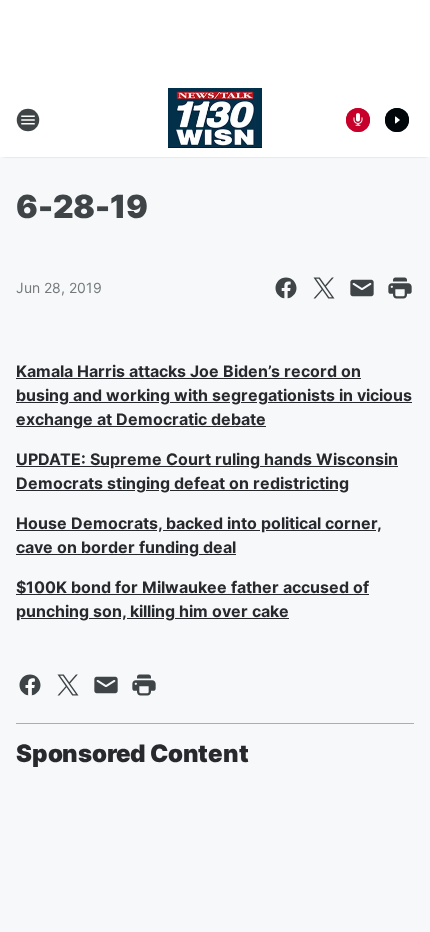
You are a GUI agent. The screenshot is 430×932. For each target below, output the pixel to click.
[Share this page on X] (324, 288)
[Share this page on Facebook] (286, 288)
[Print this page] (400, 288)
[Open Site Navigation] (28, 120)
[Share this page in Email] (362, 288)
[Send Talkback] (358, 120)
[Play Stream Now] (397, 120)
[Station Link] (215, 120)
